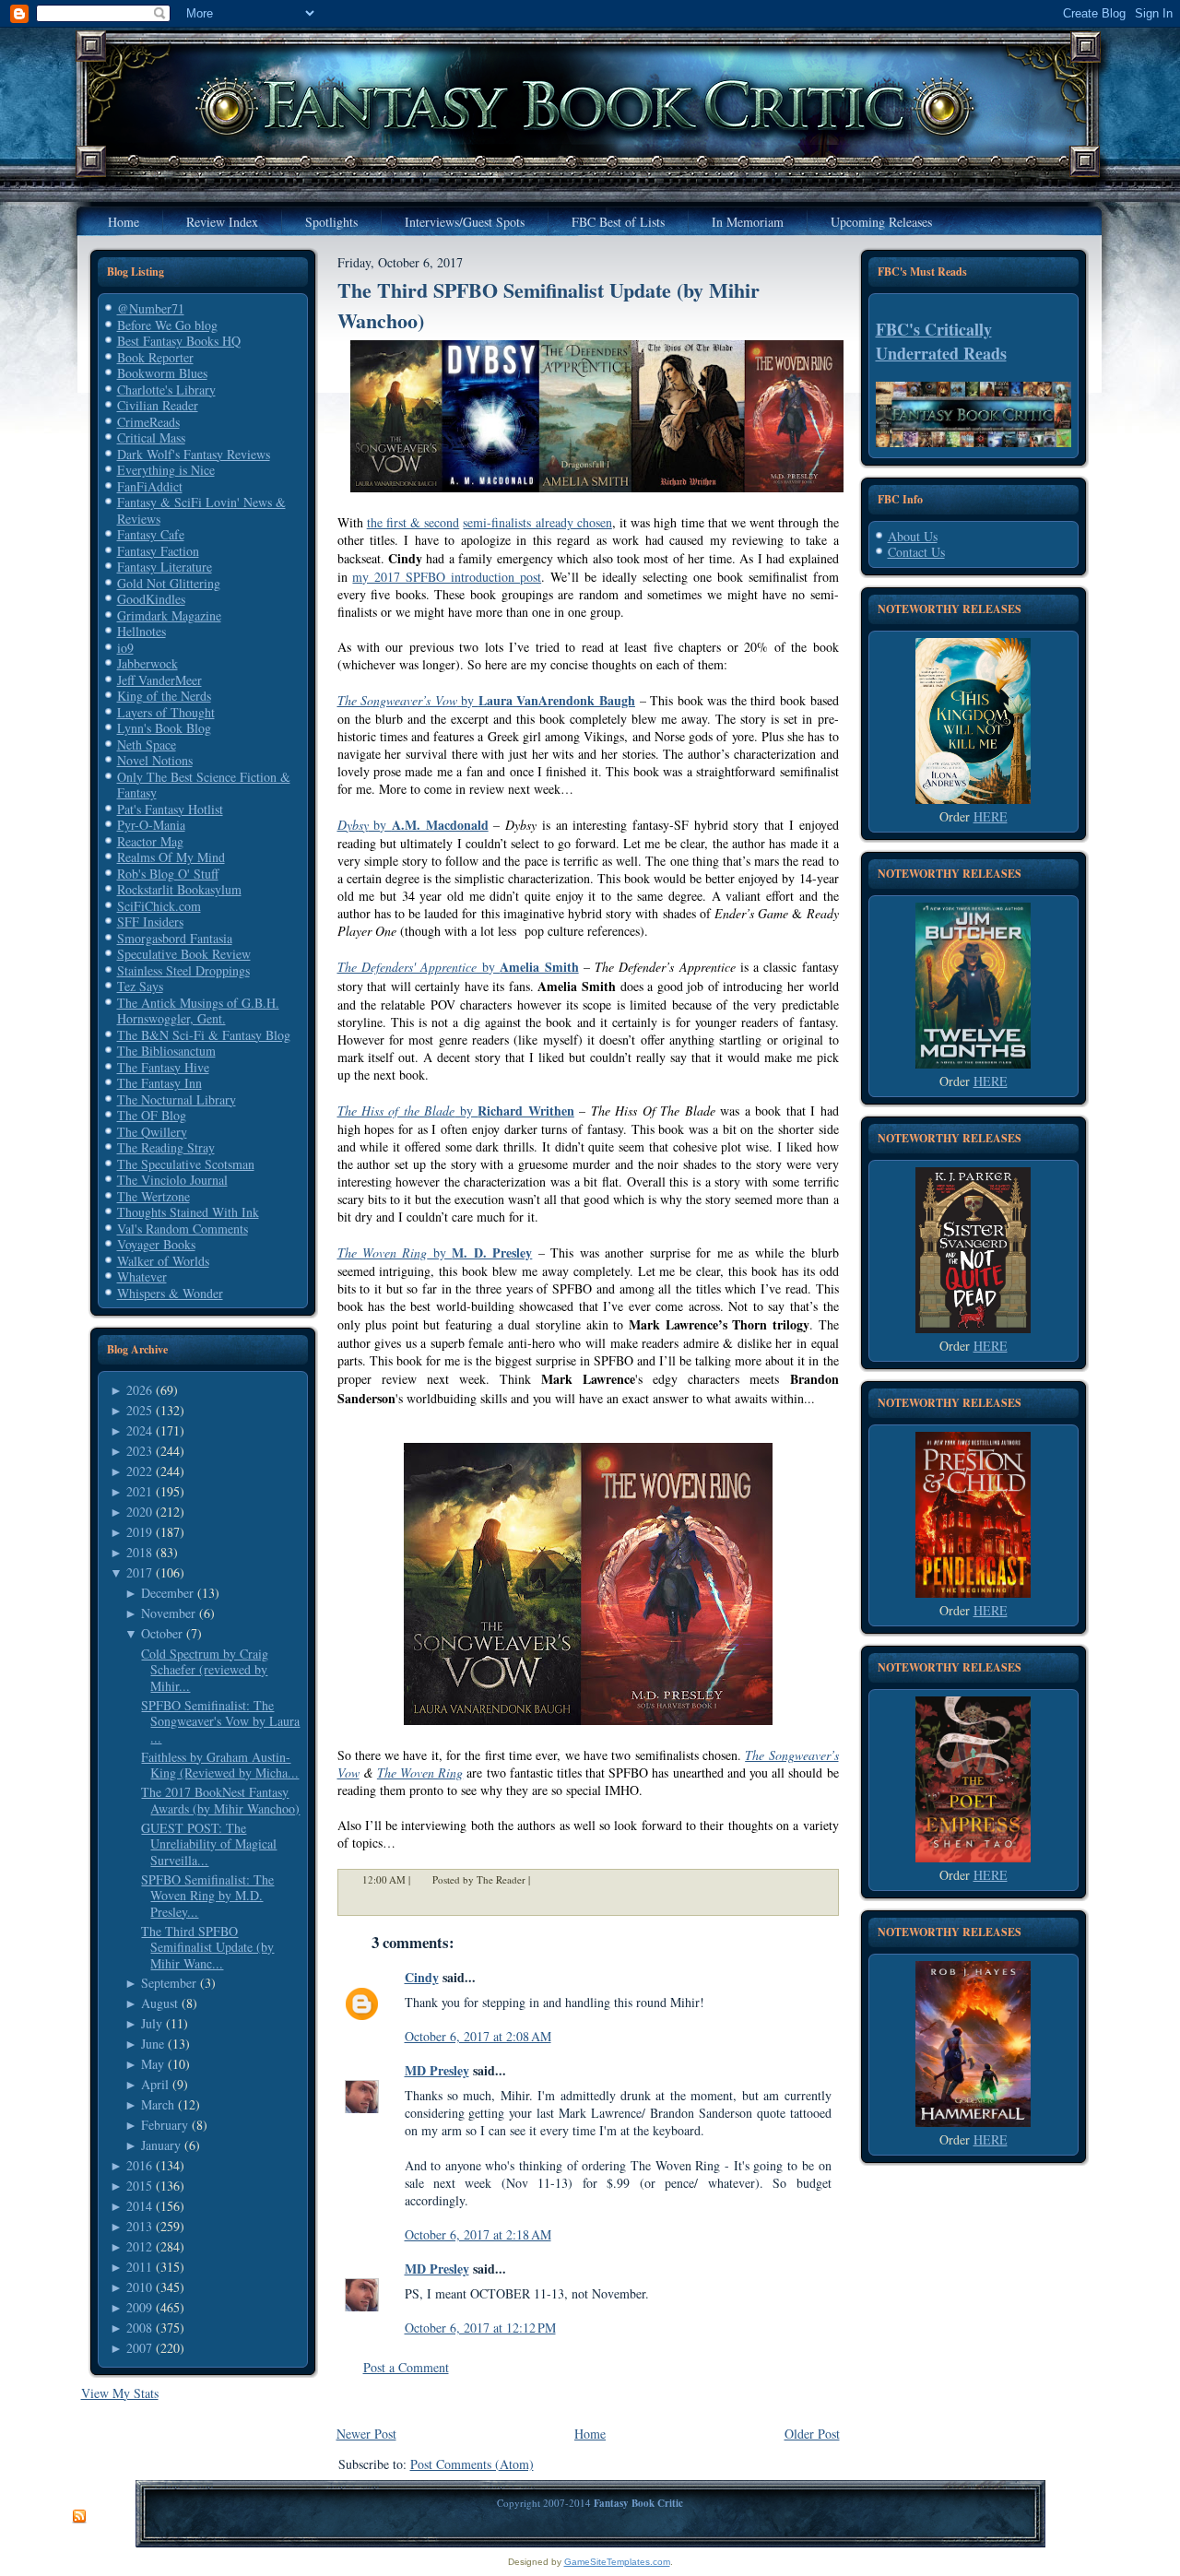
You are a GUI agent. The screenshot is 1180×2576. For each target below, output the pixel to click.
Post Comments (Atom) (472, 2464)
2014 (139, 2206)
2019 (139, 1532)
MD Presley (437, 2070)
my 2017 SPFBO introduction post (447, 577)
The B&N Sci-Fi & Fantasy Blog (204, 1035)
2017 (139, 1572)
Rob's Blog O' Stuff (168, 874)
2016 (139, 2165)
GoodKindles (151, 599)
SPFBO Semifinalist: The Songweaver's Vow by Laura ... (220, 1721)
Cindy (422, 1977)
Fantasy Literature (165, 567)
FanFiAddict (150, 486)
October (162, 1633)
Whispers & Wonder (170, 1293)
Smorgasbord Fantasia (175, 938)
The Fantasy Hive (163, 1067)
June (153, 2044)
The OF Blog (152, 1115)
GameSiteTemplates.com (617, 2562)
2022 (139, 1471)
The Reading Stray (166, 1147)
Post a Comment (406, 2367)
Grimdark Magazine (169, 615)
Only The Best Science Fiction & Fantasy (204, 785)
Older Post (812, 2434)
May (153, 2064)
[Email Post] (542, 1879)
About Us (913, 536)
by (486, 700)
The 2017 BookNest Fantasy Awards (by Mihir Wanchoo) (220, 1800)
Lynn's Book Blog (164, 728)
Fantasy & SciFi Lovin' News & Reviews (201, 510)
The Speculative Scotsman (186, 1164)
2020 (139, 1512)
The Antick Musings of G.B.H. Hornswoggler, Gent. (198, 1011)
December (167, 1593)
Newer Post (366, 2434)
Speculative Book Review (184, 954)
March (158, 2104)
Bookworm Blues (162, 373)
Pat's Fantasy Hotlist (170, 809)
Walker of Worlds (163, 1261)
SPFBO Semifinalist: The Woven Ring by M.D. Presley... (207, 1896)
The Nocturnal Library (177, 1099)
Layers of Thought (166, 712)
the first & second (413, 522)
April (155, 2084)
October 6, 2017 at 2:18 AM (478, 2234)
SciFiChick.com (159, 906)
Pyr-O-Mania (151, 825)
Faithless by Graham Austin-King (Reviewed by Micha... (220, 1765)
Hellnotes (142, 631)
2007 (139, 2348)
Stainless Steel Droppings (183, 970)
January (161, 2145)
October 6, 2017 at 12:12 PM (480, 2328)
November (168, 1613)
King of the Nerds (164, 696)
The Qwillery (152, 1132)
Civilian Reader (158, 405)
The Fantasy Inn (159, 1083)
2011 (139, 2267)
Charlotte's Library (166, 390)
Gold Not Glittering (169, 583)
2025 (139, 1410)
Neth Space (147, 744)
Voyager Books (156, 1244)
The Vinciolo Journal (172, 1180)
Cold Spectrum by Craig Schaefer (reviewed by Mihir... (205, 1670)
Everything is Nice (166, 470)
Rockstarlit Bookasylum (179, 889)
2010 (139, 2287)
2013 (139, 2226)
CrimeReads (148, 422)
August (159, 2003)
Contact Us (916, 552)
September (169, 1983)
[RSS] (79, 2517)
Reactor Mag (150, 841)
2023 (139, 1451)
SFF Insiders (150, 922)
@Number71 (151, 308)
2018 (139, 1552)
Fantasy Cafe (151, 534)
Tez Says (140, 986)
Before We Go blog (167, 325)
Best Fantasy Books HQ (179, 341)
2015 (139, 2186)
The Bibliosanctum (166, 1051)
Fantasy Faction (158, 551)
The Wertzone (153, 1196)
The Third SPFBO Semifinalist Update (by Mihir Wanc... (207, 1947)
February (165, 2125)
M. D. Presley (492, 1253)
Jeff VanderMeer (159, 680)
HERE (991, 816)
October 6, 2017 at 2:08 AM (478, 2036)
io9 (125, 648)
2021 (139, 1491)
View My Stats (120, 2393)
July (152, 2023)
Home (590, 2434)
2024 (139, 1430)
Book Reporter (155, 357)
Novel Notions (155, 760)
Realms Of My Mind (171, 857)
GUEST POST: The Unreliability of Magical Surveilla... (209, 1844)
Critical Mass (151, 437)
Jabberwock (147, 663)
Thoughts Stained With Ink (188, 1212)
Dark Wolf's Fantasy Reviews (194, 454)
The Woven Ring (420, 1772)
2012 (139, 2246)
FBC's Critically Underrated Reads (941, 341)
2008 (139, 2328)
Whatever (142, 1276)
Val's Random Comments (183, 1229)
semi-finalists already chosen (537, 522)
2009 (139, 2307)
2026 (139, 1390)
